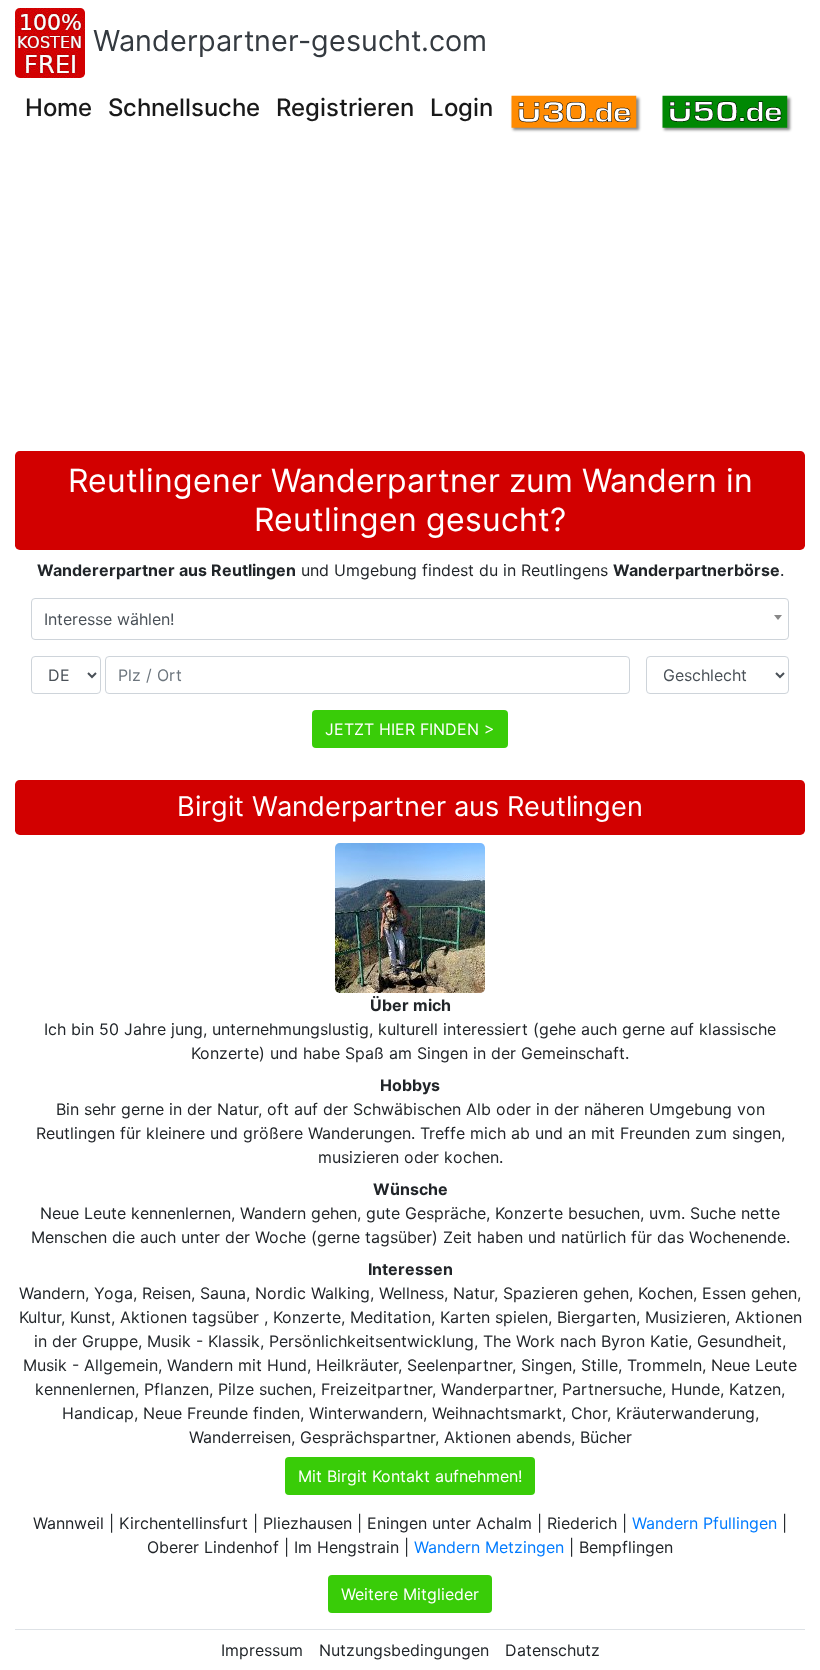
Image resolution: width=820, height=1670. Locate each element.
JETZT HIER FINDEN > (410, 729)
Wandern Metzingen (489, 1547)
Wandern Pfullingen (704, 1523)
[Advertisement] (410, 301)
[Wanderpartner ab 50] (727, 114)
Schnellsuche (184, 107)
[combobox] (410, 619)
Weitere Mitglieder (410, 1594)
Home (58, 107)
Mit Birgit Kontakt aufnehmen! (410, 1476)
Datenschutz (552, 1650)
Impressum (262, 1650)
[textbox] (410, 619)
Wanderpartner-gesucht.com (290, 40)
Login (461, 107)
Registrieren (345, 107)
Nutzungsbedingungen (404, 1650)
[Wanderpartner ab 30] (576, 114)
